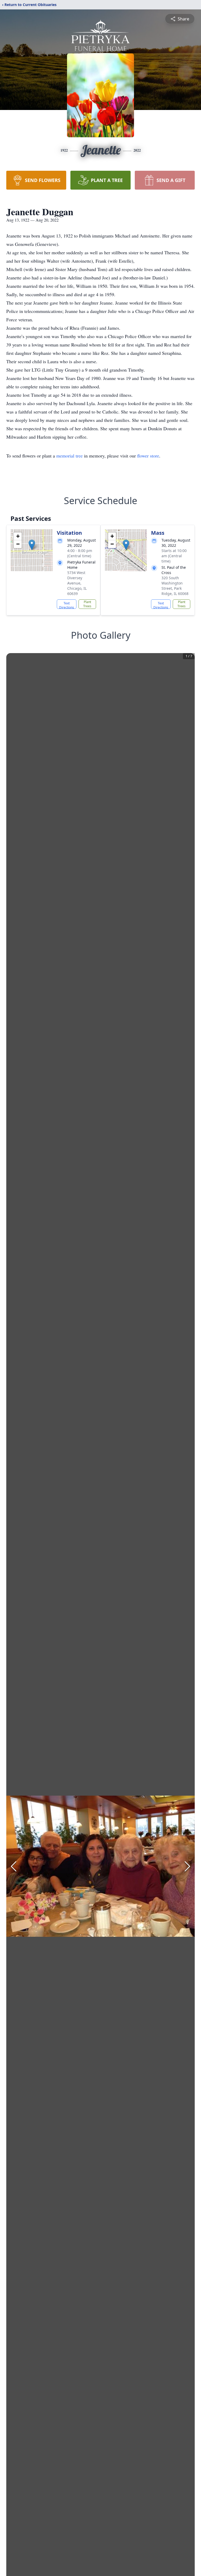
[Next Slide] (187, 1866)
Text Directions (67, 605)
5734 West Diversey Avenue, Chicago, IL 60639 (77, 583)
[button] (32, 545)
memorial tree (69, 456)
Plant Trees (87, 604)
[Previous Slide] (14, 1866)
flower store (148, 456)
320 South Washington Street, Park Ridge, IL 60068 (175, 586)
